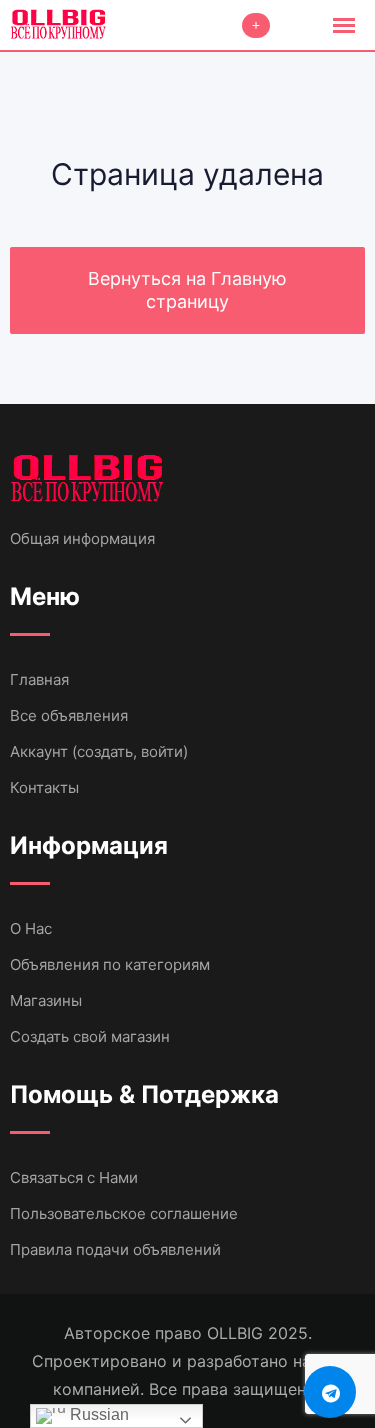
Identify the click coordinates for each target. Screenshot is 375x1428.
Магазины (46, 1000)
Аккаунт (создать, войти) (99, 751)
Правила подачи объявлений (115, 1249)
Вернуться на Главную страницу (187, 290)
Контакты (44, 787)
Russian (97, 1414)
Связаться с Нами (74, 1177)
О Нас (31, 928)
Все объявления (69, 715)
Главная (39, 679)
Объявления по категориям (110, 964)
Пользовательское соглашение (124, 1213)
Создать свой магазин (90, 1036)
